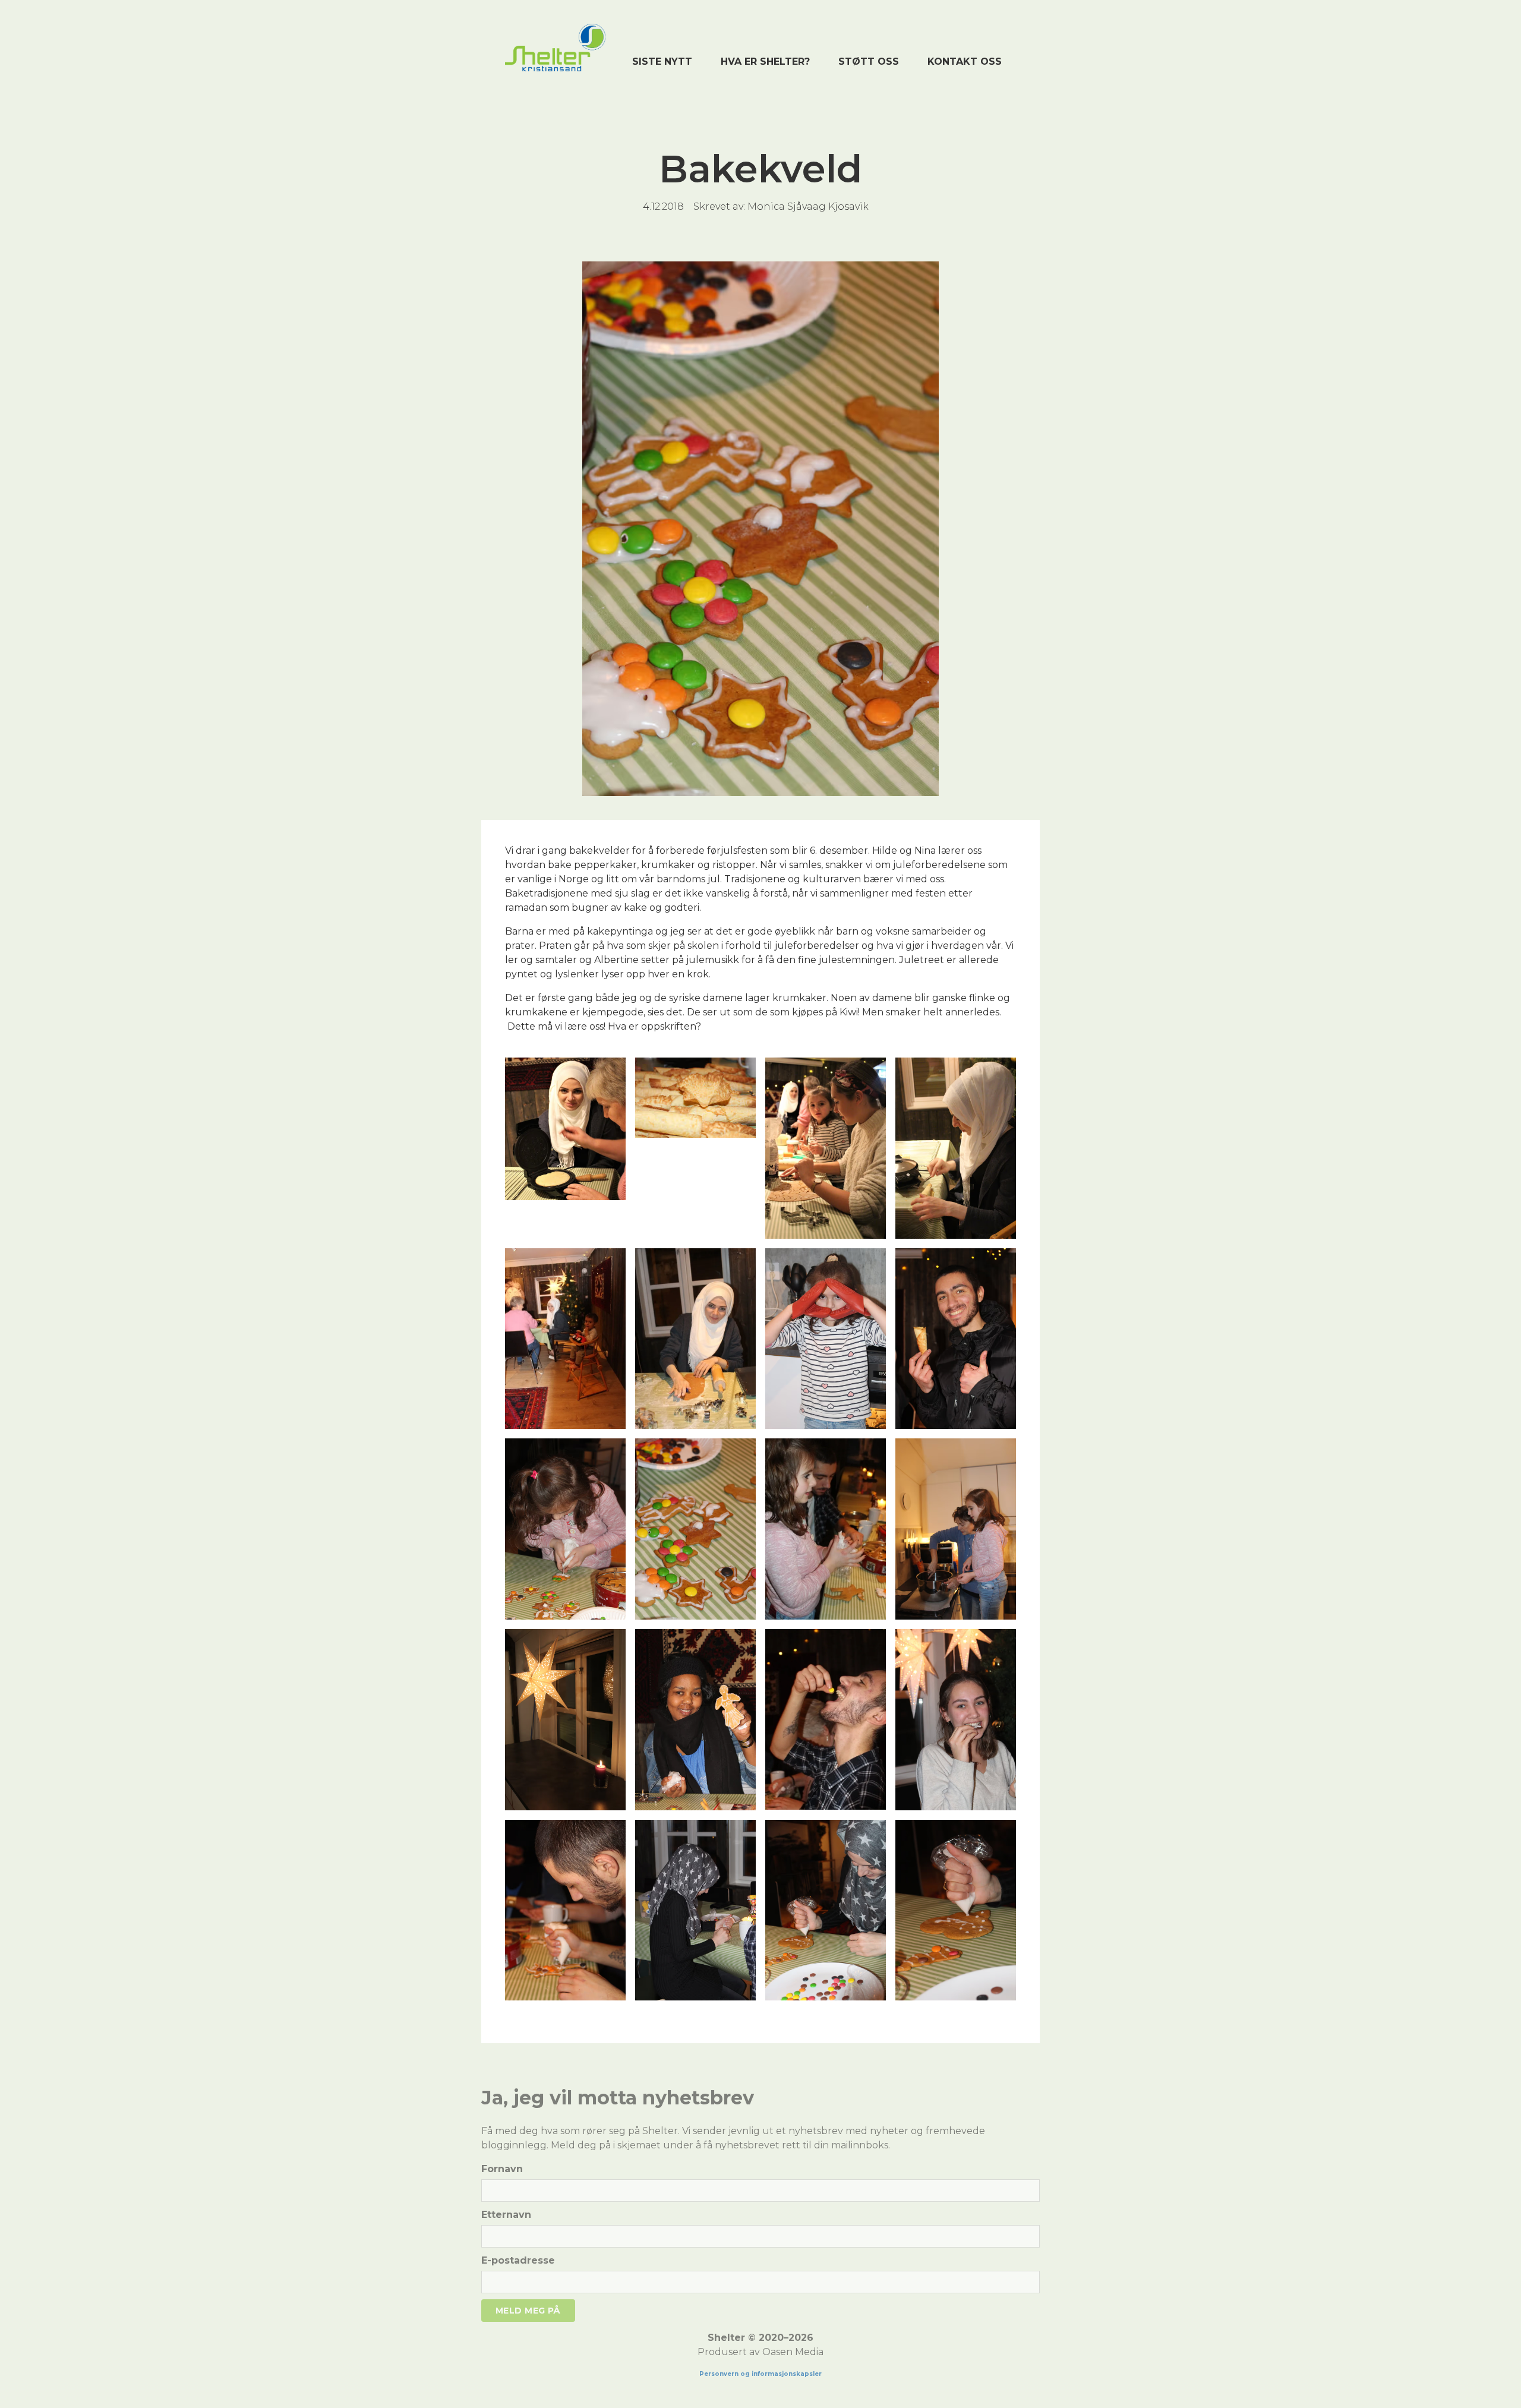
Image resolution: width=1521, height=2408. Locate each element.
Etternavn (506, 2215)
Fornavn (502, 2169)
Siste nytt (662, 61)
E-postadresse (518, 2260)
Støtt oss (869, 61)
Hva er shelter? (765, 61)
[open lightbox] (565, 1129)
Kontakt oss (965, 61)
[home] (555, 48)
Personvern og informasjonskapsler (760, 2374)
